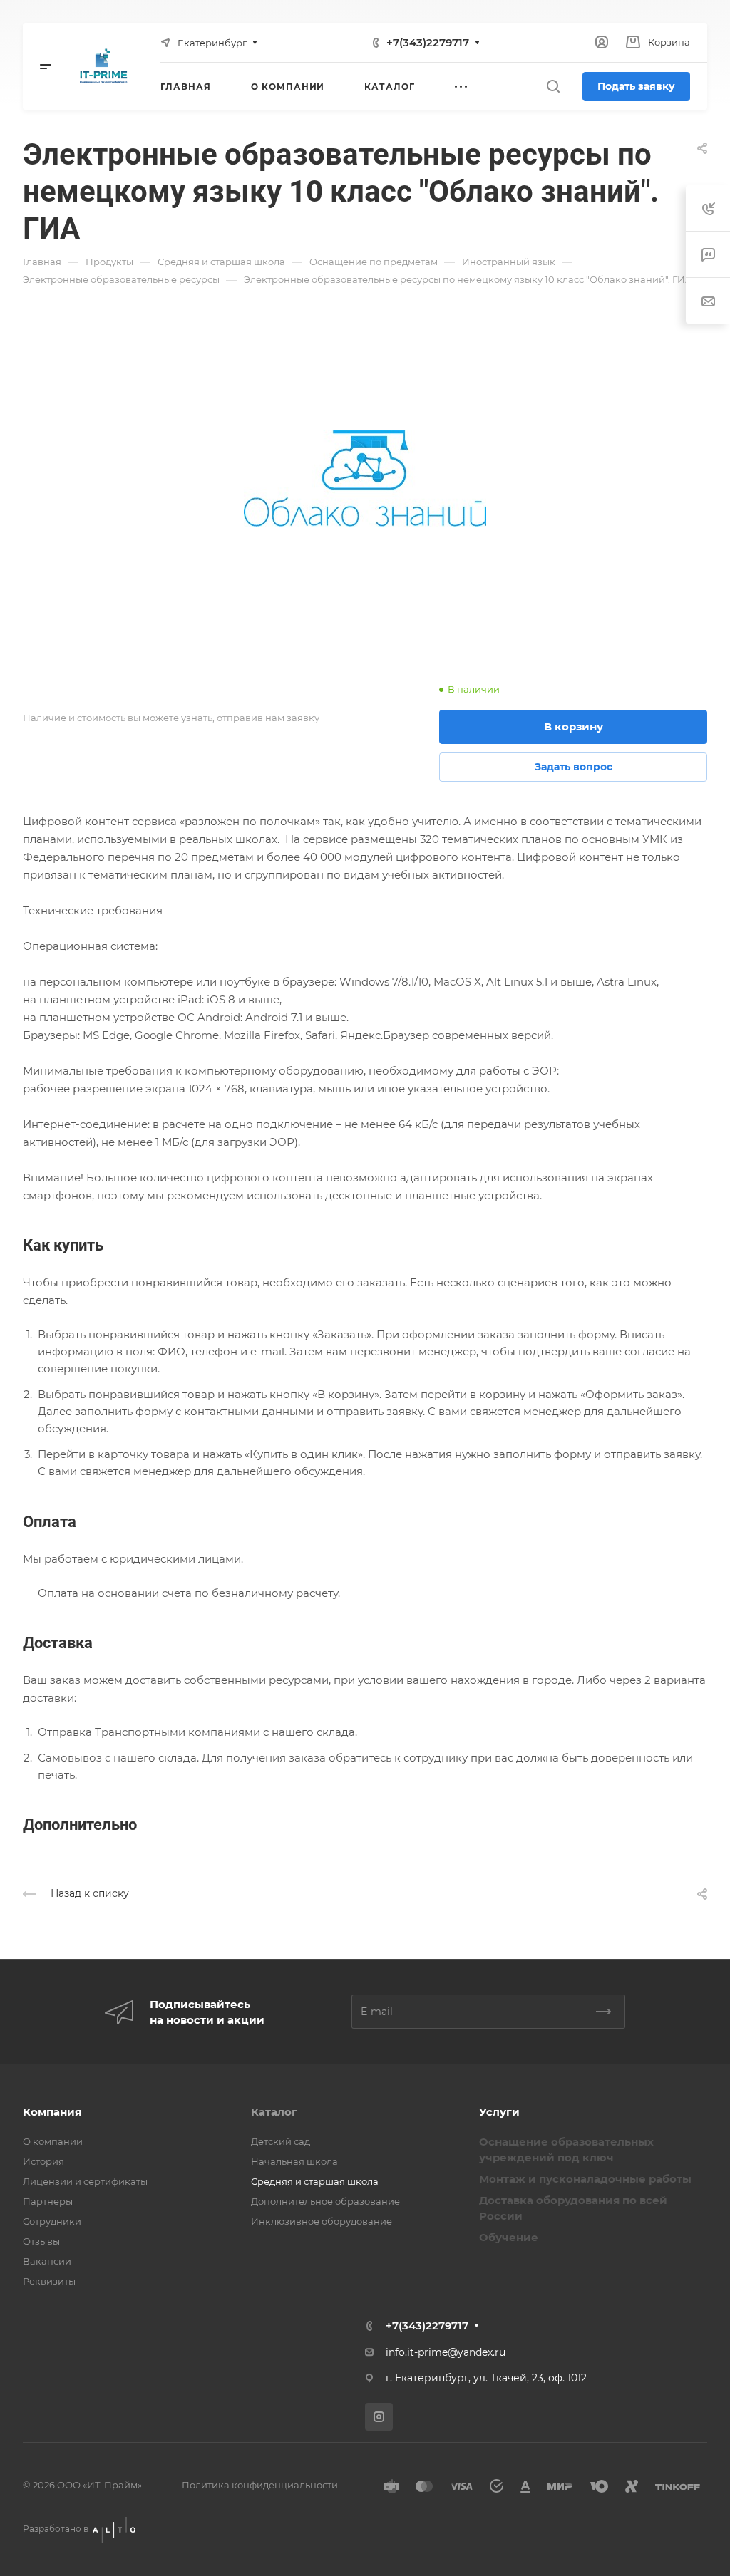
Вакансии (47, 2261)
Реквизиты (49, 2281)
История (43, 2161)
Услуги (499, 2112)
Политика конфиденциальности (260, 2485)
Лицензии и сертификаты (85, 2181)
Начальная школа (294, 2161)
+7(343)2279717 (428, 42)
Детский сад (281, 2141)
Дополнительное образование (325, 2201)
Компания (52, 2112)
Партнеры (48, 2201)
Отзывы (41, 2241)
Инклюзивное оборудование (322, 2221)
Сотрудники (52, 2221)
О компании (53, 2141)
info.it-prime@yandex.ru (446, 2352)
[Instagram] (379, 2417)
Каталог (274, 2112)
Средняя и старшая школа (315, 2181)
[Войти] (602, 42)
